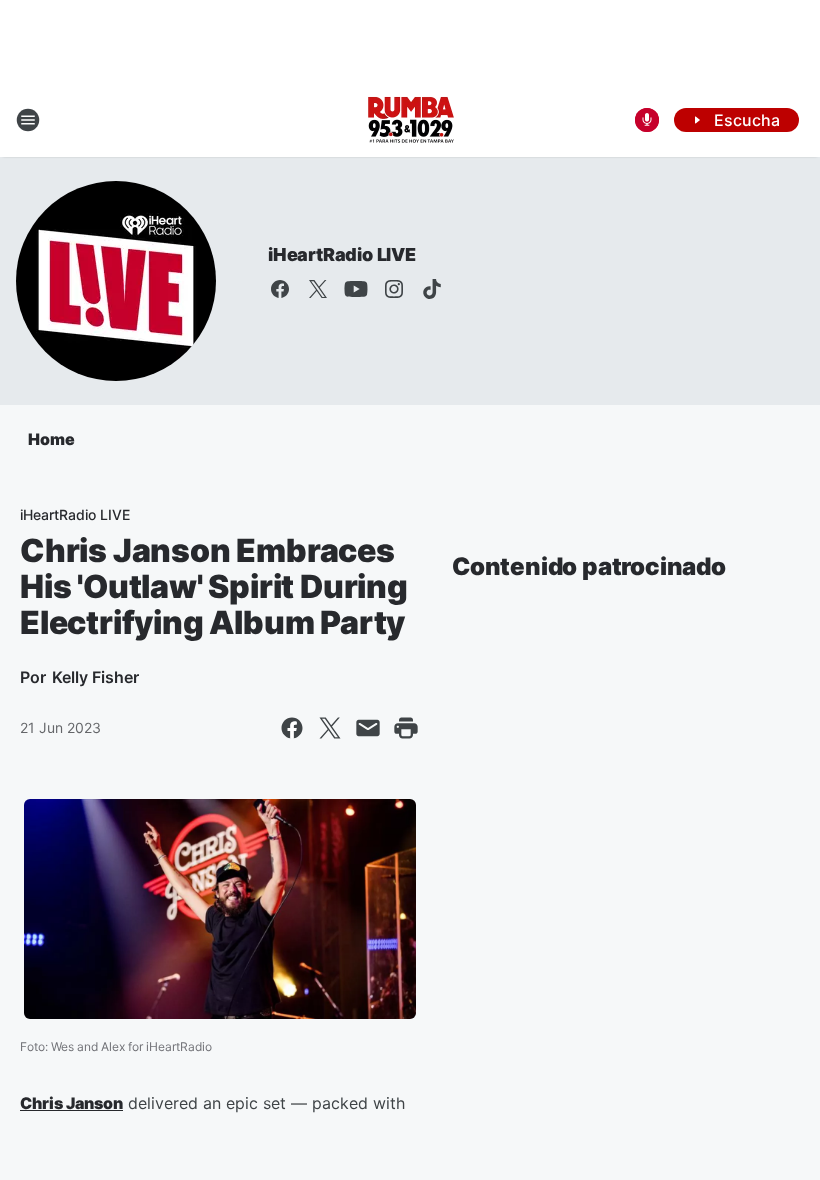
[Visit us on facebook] (280, 289)
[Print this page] (406, 728)
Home (51, 439)
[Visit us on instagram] (394, 289)
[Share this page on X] (330, 728)
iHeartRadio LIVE (342, 254)
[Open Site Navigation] (28, 120)
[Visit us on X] (318, 289)
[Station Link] (410, 120)
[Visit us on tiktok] (432, 289)
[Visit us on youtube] (356, 289)
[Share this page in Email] (368, 728)
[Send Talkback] (647, 120)
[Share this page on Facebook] (292, 728)
